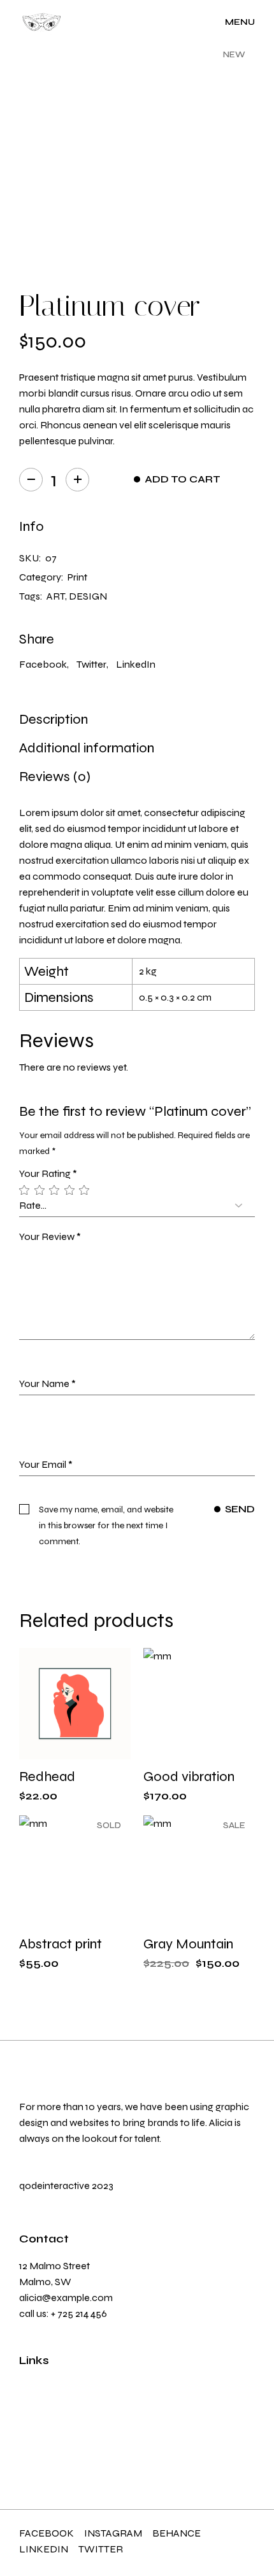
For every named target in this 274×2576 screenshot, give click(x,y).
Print (77, 577)
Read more (91, 1928)
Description (54, 719)
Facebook (47, 2533)
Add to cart (183, 479)
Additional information (87, 748)
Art (56, 596)
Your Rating (48, 1173)
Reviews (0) (55, 777)
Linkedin (44, 2549)
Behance (177, 2533)
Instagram (113, 2533)
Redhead (47, 1777)
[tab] (54, 719)
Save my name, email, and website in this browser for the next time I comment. (106, 1525)
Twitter (101, 2549)
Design (88, 596)
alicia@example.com (66, 2298)
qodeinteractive (54, 2185)
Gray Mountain (188, 1944)
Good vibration (189, 1777)
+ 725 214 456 (79, 2313)
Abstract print (61, 1944)
